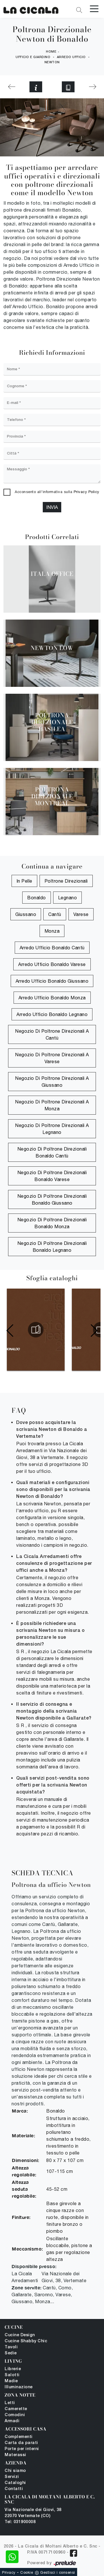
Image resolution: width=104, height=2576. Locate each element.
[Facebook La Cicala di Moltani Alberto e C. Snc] (74, 2553)
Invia (52, 507)
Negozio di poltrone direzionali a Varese (52, 1058)
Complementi (19, 2437)
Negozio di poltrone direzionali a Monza (52, 1105)
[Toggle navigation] (94, 8)
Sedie (11, 2353)
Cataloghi (15, 2483)
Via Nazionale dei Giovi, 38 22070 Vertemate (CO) (33, 2513)
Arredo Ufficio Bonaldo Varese (52, 964)
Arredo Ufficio (71, 57)
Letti (10, 2403)
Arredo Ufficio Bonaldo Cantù (52, 948)
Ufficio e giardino (33, 57)
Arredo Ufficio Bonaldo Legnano (52, 1014)
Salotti (12, 2375)
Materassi (15, 2455)
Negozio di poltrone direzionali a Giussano (52, 1082)
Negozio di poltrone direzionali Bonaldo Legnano (52, 1247)
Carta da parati (21, 2443)
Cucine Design (20, 2335)
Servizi (12, 2477)
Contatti (14, 2489)
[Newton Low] (92, 87)
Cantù (55, 914)
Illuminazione (19, 2387)
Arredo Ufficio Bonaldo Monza (52, 998)
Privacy (9, 2572)
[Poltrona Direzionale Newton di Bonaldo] (31, 9)
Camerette (16, 2409)
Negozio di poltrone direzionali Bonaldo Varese (52, 1176)
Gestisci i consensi (58, 2572)
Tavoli (11, 2347)
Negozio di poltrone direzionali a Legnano (52, 1129)
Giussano (26, 914)
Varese (81, 914)
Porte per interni (22, 2449)
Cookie (27, 2572)
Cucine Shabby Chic (26, 2341)
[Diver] (12, 87)
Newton (52, 62)
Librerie (13, 2369)
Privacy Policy (87, 492)
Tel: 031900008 (20, 2522)
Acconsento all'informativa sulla (57, 492)
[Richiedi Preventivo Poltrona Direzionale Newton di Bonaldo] (36, 87)
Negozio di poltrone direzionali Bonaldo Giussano (52, 1199)
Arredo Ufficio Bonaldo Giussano (52, 981)
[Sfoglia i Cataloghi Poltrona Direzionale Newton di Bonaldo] (68, 87)
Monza (52, 931)
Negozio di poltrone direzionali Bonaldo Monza (52, 1223)
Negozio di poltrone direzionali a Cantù (52, 1034)
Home (51, 52)
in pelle (24, 881)
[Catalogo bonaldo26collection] (36, 1330)
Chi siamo (15, 2471)
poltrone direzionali (66, 881)
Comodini (15, 2415)
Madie (11, 2381)
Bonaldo (37, 898)
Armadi (12, 2421)
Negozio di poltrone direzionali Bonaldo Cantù (52, 1152)
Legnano (68, 898)
